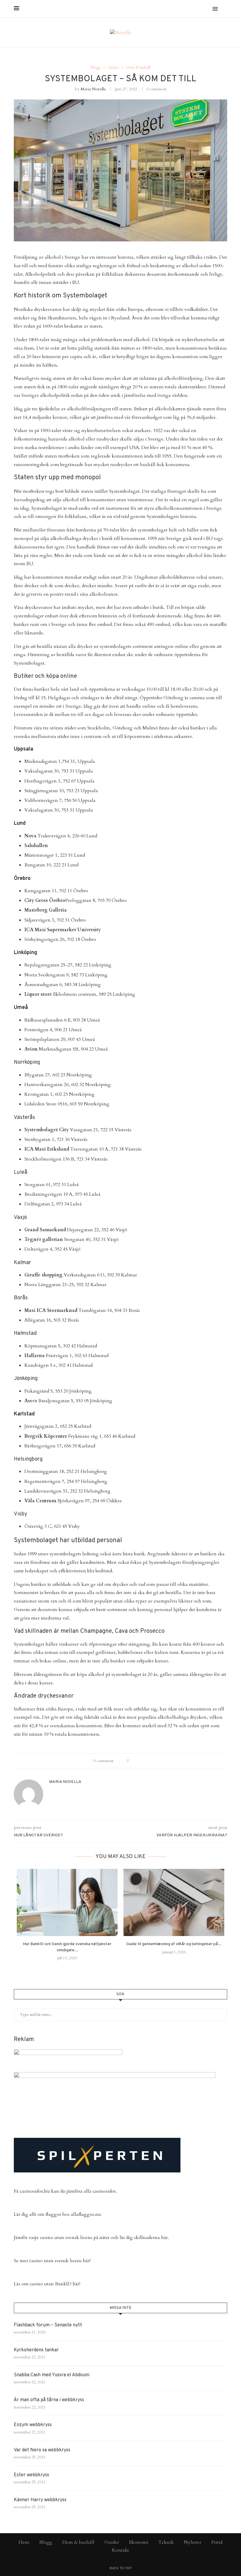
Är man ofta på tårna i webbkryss (49, 2400)
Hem (24, 2542)
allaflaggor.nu (86, 2214)
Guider (113, 68)
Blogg (95, 68)
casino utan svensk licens (66, 2238)
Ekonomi (139, 2542)
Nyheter (193, 2542)
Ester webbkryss (31, 2475)
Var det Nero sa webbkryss (42, 2450)
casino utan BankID (51, 2284)
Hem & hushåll (138, 68)
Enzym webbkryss (33, 2425)
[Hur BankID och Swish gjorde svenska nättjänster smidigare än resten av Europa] (67, 1902)
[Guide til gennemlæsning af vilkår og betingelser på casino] (174, 1902)
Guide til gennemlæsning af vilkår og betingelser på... (174, 1944)
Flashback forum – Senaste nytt (48, 2325)
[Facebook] (189, 9)
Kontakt (120, 2550)
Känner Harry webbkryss (40, 2500)
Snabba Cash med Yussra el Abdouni (52, 2375)
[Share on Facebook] (136, 1761)
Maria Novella (93, 89)
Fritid (217, 2542)
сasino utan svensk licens (56, 2261)
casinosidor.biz (35, 2191)
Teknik (166, 2542)
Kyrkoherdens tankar (36, 2350)
